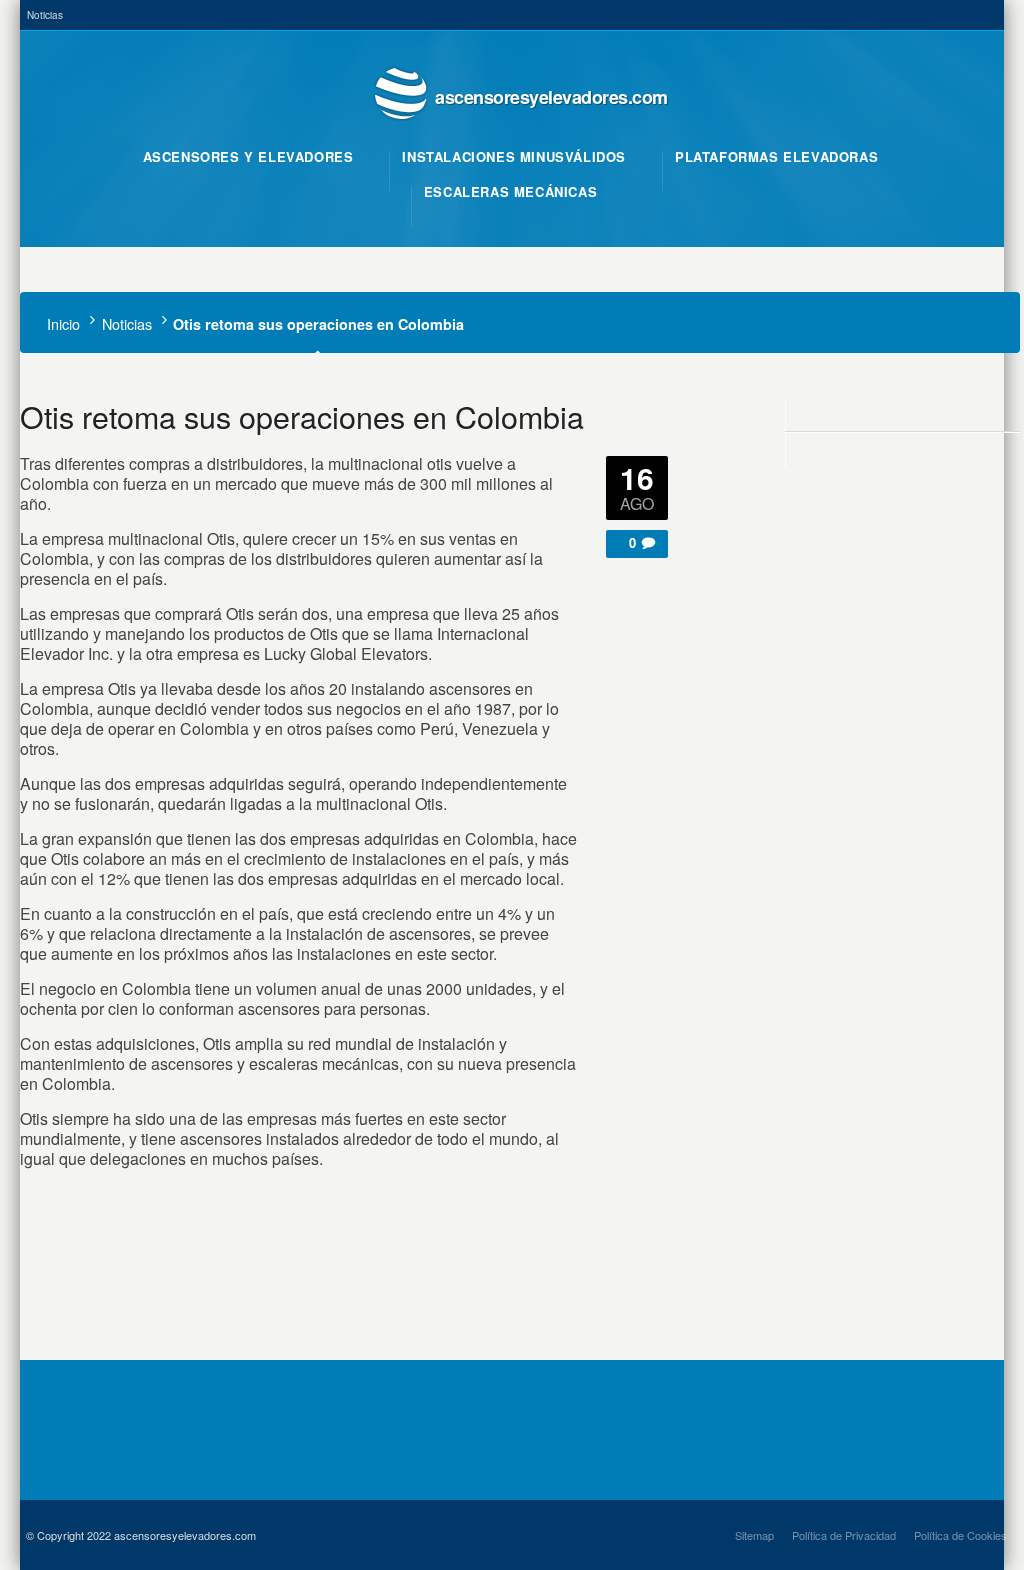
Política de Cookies (960, 1535)
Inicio (63, 323)
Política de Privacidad (844, 1535)
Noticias (45, 15)
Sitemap (754, 1535)
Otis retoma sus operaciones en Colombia (302, 416)
